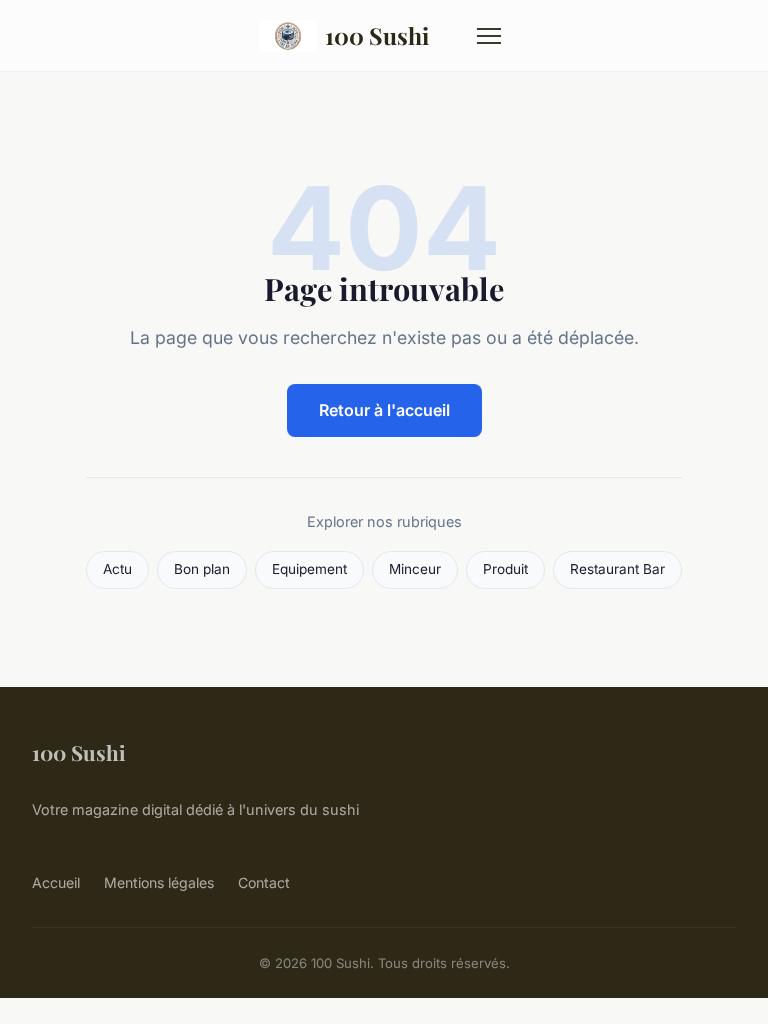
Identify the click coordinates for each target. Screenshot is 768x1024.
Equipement (309, 569)
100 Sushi (377, 35)
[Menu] (489, 36)
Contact (264, 882)
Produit (505, 569)
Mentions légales (159, 882)
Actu (117, 569)
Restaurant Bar (617, 569)
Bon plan (202, 569)
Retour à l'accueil (384, 410)
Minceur (415, 569)
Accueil (56, 882)
